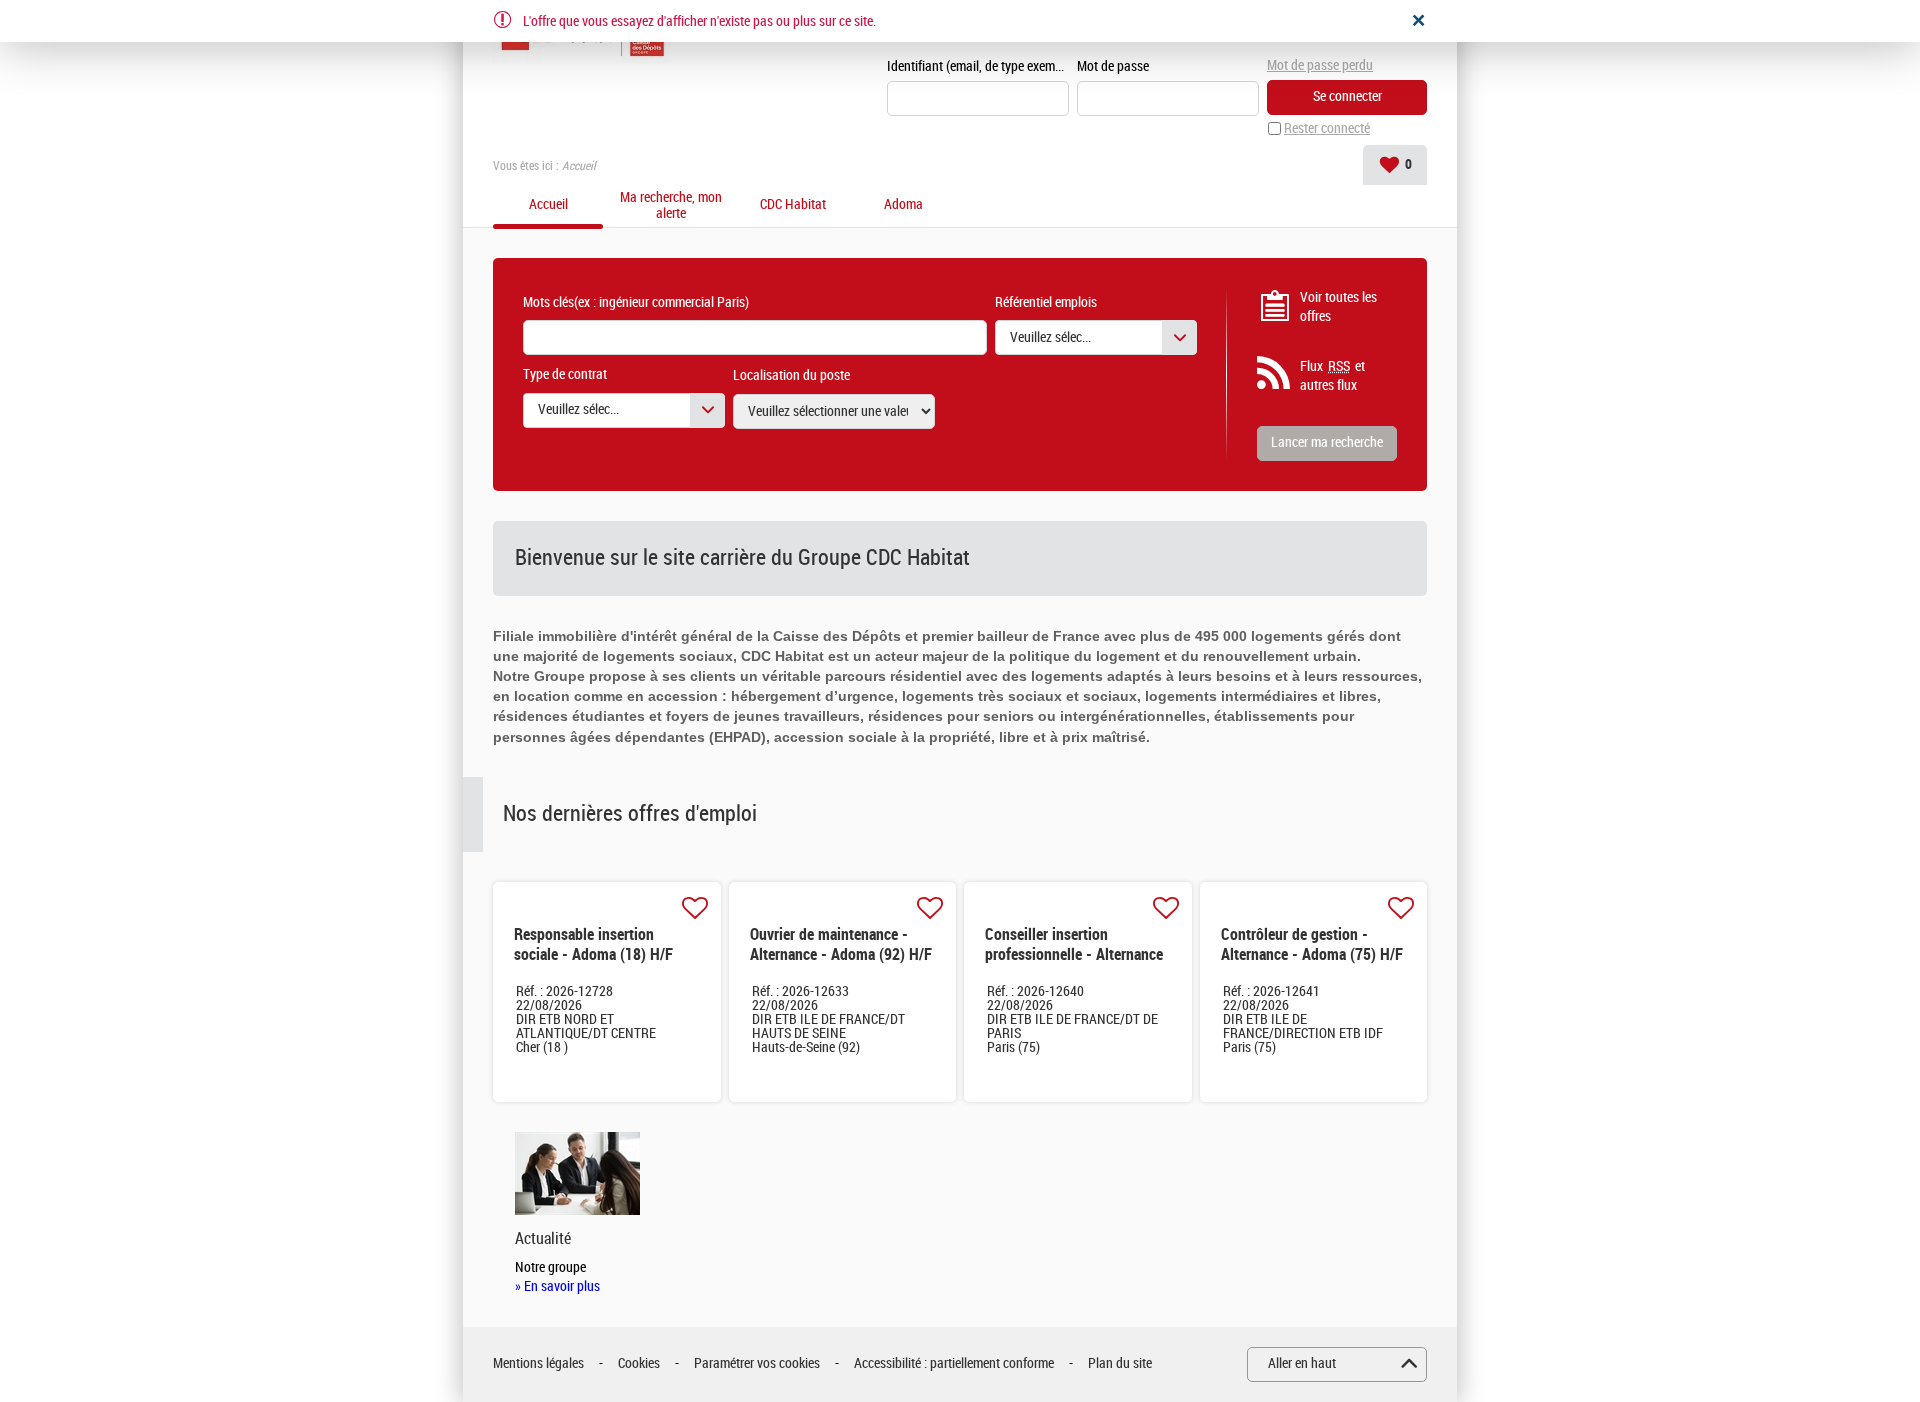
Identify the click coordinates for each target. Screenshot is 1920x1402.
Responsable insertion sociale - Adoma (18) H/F (593, 944)
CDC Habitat (793, 205)
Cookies (639, 1363)
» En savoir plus (557, 1286)
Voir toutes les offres (1338, 307)
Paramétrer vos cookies (757, 1363)
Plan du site (1120, 1363)
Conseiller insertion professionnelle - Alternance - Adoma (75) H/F (1074, 954)
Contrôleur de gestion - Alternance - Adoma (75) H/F (1312, 944)
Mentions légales (538, 1363)
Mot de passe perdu (1320, 65)
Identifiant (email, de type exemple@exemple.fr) (978, 66)
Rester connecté (1327, 128)
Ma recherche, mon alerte (671, 206)
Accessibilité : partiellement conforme (954, 1363)
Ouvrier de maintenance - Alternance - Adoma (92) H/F (841, 944)
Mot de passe (1113, 66)
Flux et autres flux (1332, 376)
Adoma (903, 205)
